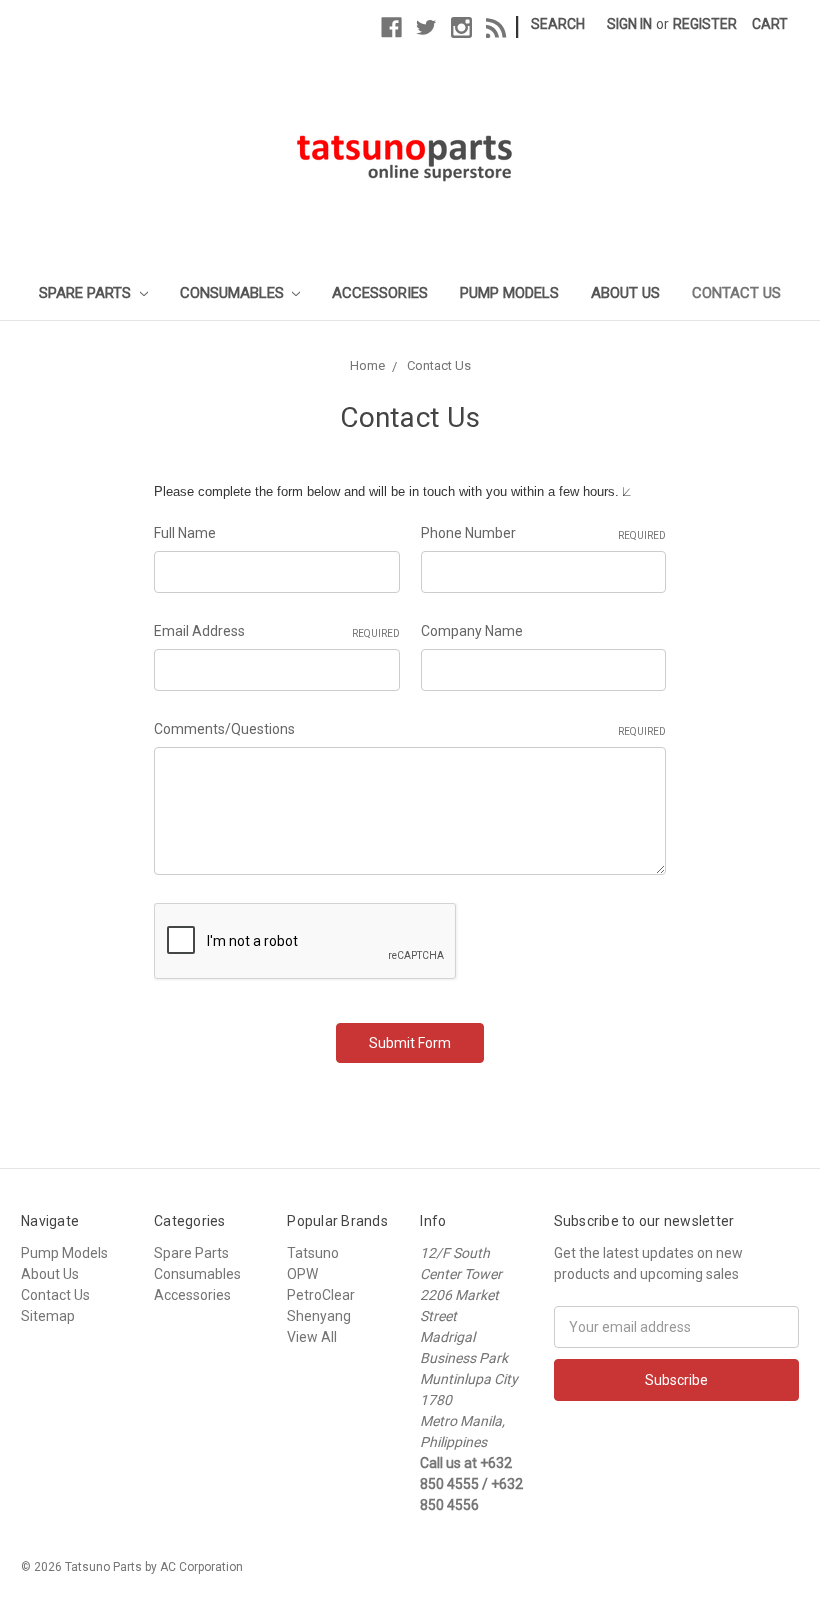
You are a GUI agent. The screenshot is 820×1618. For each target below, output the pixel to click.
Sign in (629, 24)
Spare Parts (87, 293)
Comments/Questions (410, 729)
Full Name (185, 533)
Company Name (472, 631)
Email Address (276, 631)
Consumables (234, 293)
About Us (625, 293)
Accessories (380, 293)
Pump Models (509, 293)
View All (312, 1337)
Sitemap (48, 1316)
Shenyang (319, 1316)
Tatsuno (313, 1253)
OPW (302, 1274)
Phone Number (543, 533)
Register (705, 24)
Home (367, 365)
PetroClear (321, 1295)
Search (558, 24)
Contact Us (736, 293)
